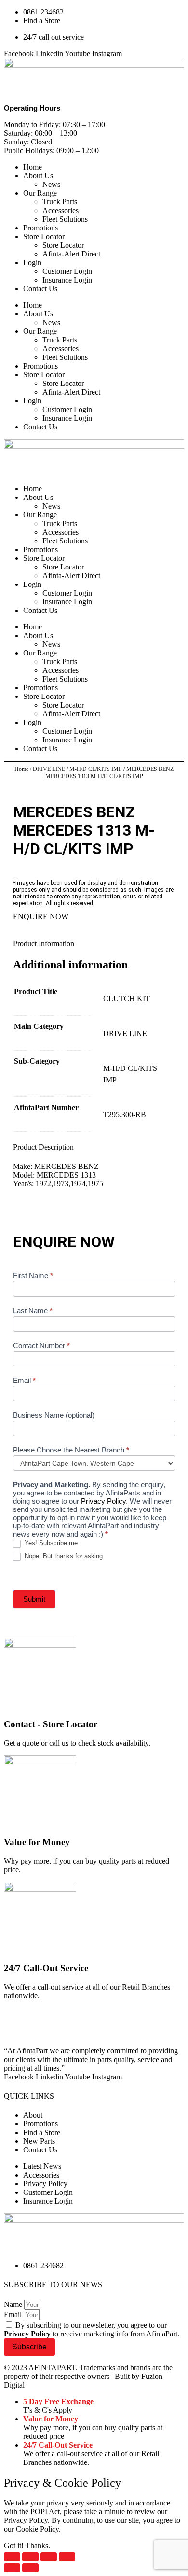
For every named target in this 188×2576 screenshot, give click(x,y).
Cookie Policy (37, 2529)
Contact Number (41, 1345)
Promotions (40, 228)
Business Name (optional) (54, 1415)
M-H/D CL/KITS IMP (96, 769)
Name (14, 2304)
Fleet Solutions (65, 219)
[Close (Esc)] (67, 2557)
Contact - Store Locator (51, 1724)
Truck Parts (60, 202)
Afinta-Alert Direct (71, 254)
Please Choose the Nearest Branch (71, 1450)
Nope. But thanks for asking (63, 1556)
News (51, 184)
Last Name (33, 1311)
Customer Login (67, 271)
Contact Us (40, 289)
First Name (33, 1275)
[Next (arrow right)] (30, 2568)
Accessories (60, 210)
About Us (38, 176)
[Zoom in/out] (12, 2557)
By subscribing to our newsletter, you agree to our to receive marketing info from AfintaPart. (92, 2329)
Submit (34, 1599)
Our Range (40, 193)
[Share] (49, 2557)
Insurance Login (67, 280)
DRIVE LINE (49, 769)
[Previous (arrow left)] (12, 2568)
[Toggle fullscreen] (30, 2557)
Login (32, 263)
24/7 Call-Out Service (46, 1968)
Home (33, 167)
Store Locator (44, 236)
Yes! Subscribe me (50, 1543)
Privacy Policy (103, 1501)
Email (24, 1380)
